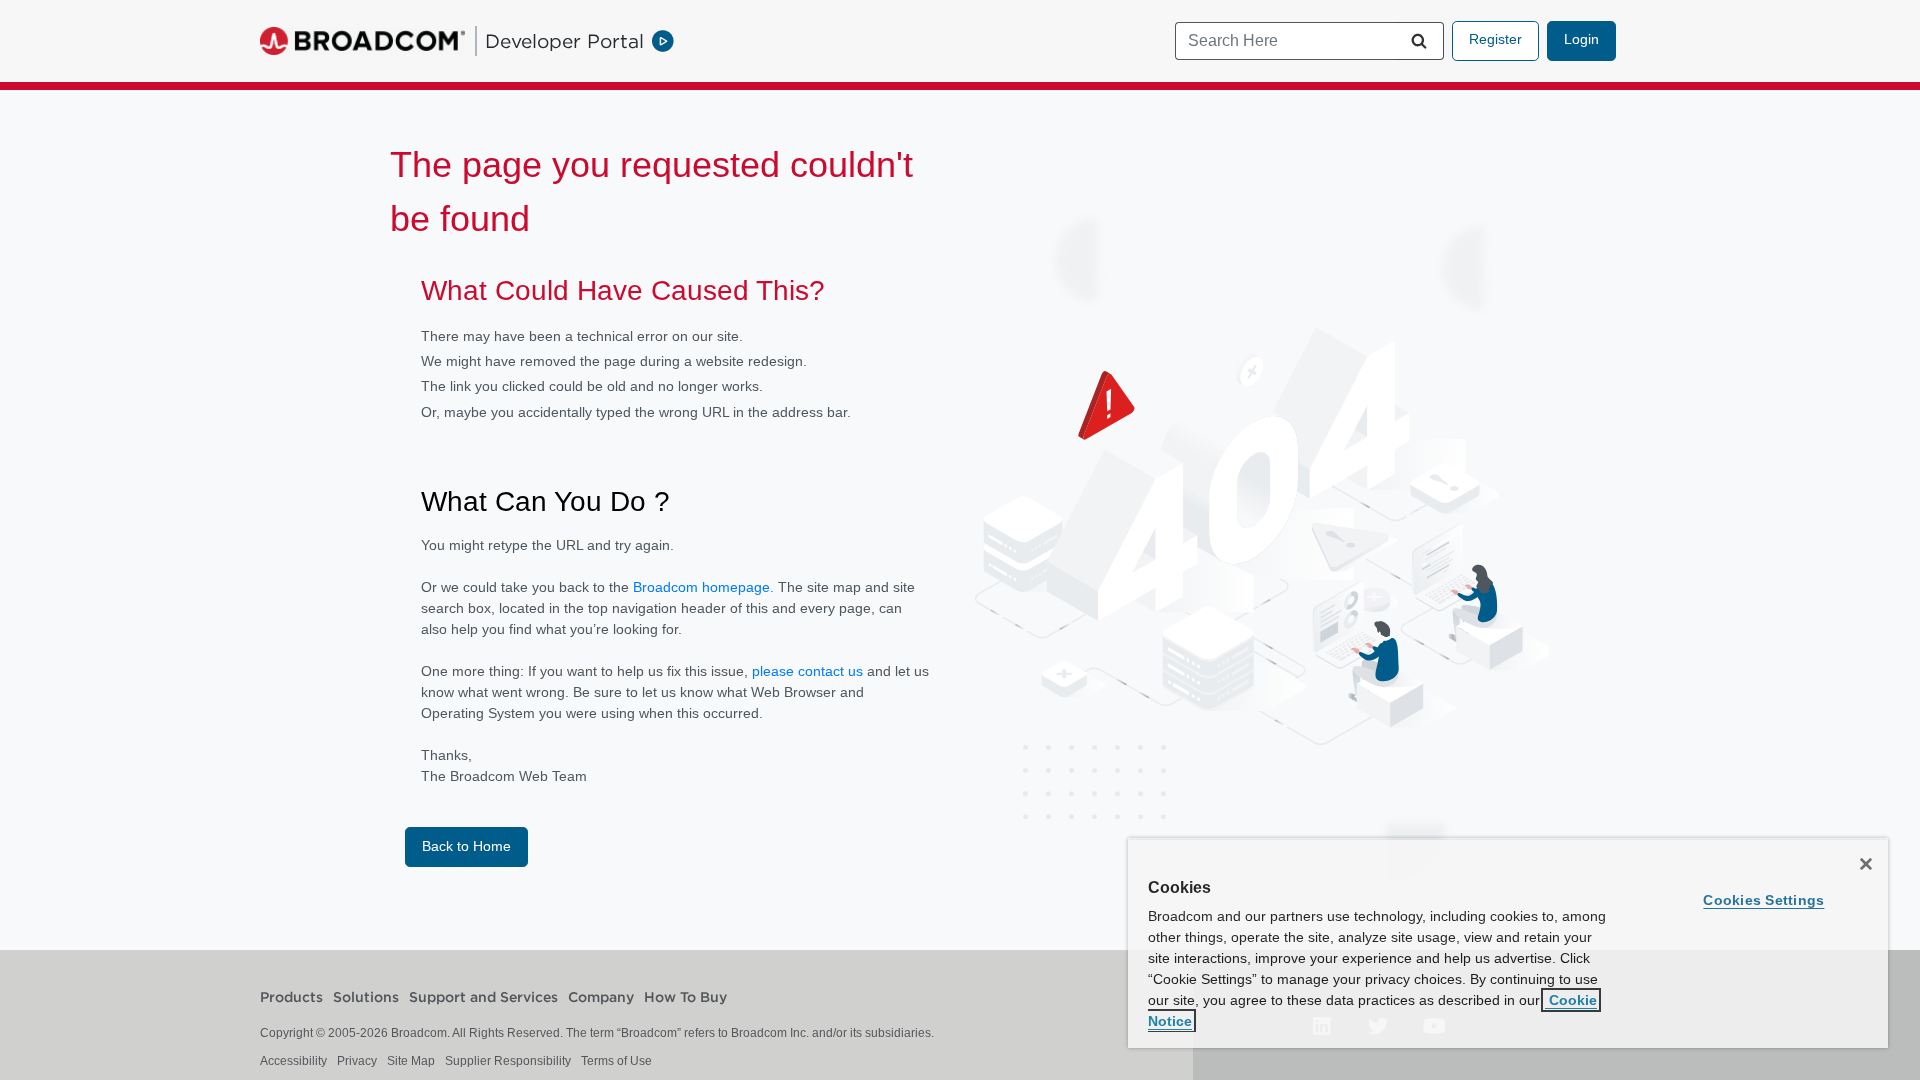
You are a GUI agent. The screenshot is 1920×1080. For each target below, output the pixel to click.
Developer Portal (564, 41)
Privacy (357, 1061)
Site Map (411, 1061)
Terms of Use (616, 1061)
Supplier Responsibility (508, 1061)
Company (601, 998)
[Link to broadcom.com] (362, 41)
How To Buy (685, 998)
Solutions (366, 998)
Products (291, 998)
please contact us (809, 671)
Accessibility (293, 1061)
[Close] (1866, 864)
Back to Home (466, 846)
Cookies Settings (1763, 900)
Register (1495, 39)
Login (1581, 39)
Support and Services (483, 998)
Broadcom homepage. (703, 587)
